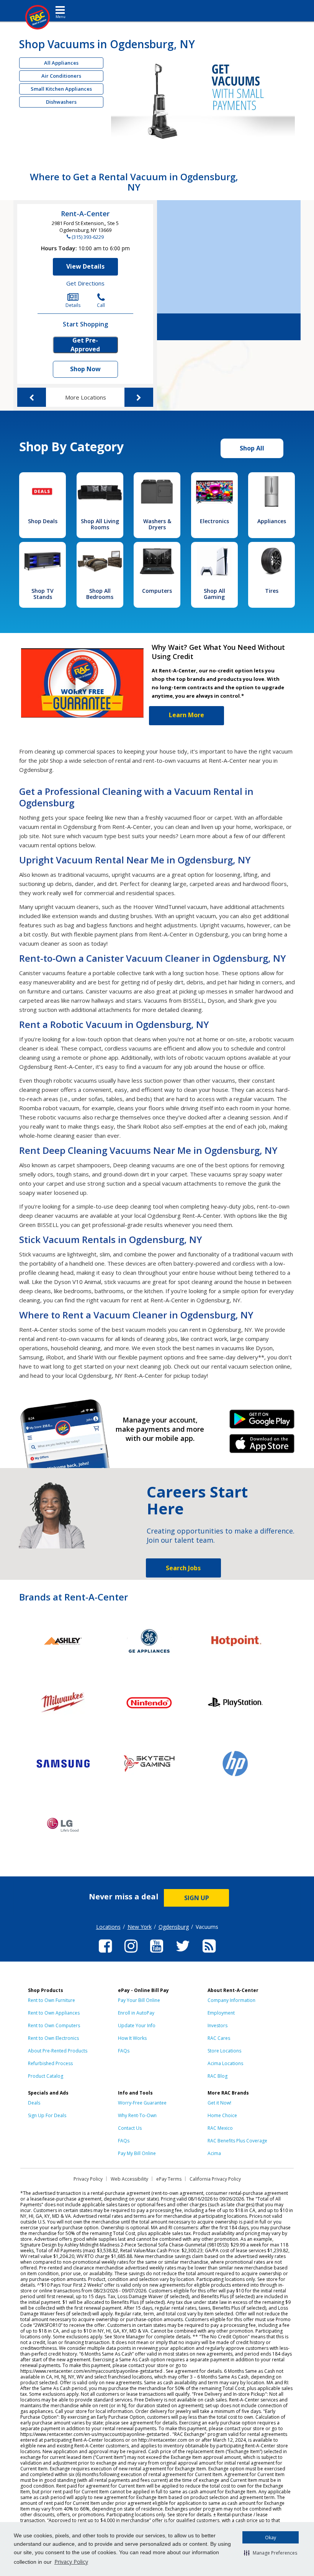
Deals (34, 2103)
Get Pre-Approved (85, 345)
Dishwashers (61, 102)
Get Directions (85, 283)
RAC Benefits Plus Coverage (237, 2141)
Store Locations (224, 2051)
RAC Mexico (220, 2128)
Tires (272, 591)
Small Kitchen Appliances (61, 89)
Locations (108, 1927)
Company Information (231, 2000)
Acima (214, 2153)
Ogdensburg (174, 1927)
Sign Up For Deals (47, 2115)
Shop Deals (43, 521)
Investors (218, 2025)
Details (73, 305)
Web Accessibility (129, 2179)
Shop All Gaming (214, 594)
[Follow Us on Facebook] (105, 1954)
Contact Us (130, 2128)
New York (140, 1927)
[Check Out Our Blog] (209, 1954)
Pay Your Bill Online (139, 2000)
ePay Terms (169, 2179)
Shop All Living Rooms (100, 524)
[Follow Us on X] (183, 1954)
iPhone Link (262, 1446)
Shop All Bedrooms (100, 594)
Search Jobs (183, 1568)
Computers (157, 591)
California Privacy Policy (215, 2179)
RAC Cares (219, 2038)
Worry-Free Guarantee (142, 2103)
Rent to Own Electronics (53, 2038)
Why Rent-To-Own (137, 2115)
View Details (85, 266)
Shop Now (85, 369)
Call (101, 305)
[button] (271, 2553)
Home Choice (222, 2115)
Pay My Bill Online (137, 2153)
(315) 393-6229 (88, 237)
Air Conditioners (61, 76)
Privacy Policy (71, 2562)
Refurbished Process (50, 2063)
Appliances (272, 521)
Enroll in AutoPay (136, 2013)
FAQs (124, 2051)
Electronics (214, 521)
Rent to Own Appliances (54, 2013)
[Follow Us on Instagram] (131, 1954)
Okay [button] (271, 2538)
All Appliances (61, 63)
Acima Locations (225, 2063)
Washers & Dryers (157, 524)
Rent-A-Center (85, 214)
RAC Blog (218, 2076)
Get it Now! (219, 2103)
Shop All (252, 448)
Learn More (186, 715)
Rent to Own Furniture (52, 2000)
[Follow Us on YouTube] (157, 1954)
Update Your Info (137, 2025)
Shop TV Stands (43, 594)
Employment (221, 2013)
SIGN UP (197, 1898)
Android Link (262, 1422)
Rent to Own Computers (54, 2025)
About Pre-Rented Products (58, 2051)
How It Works (132, 2038)
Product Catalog (46, 2076)
